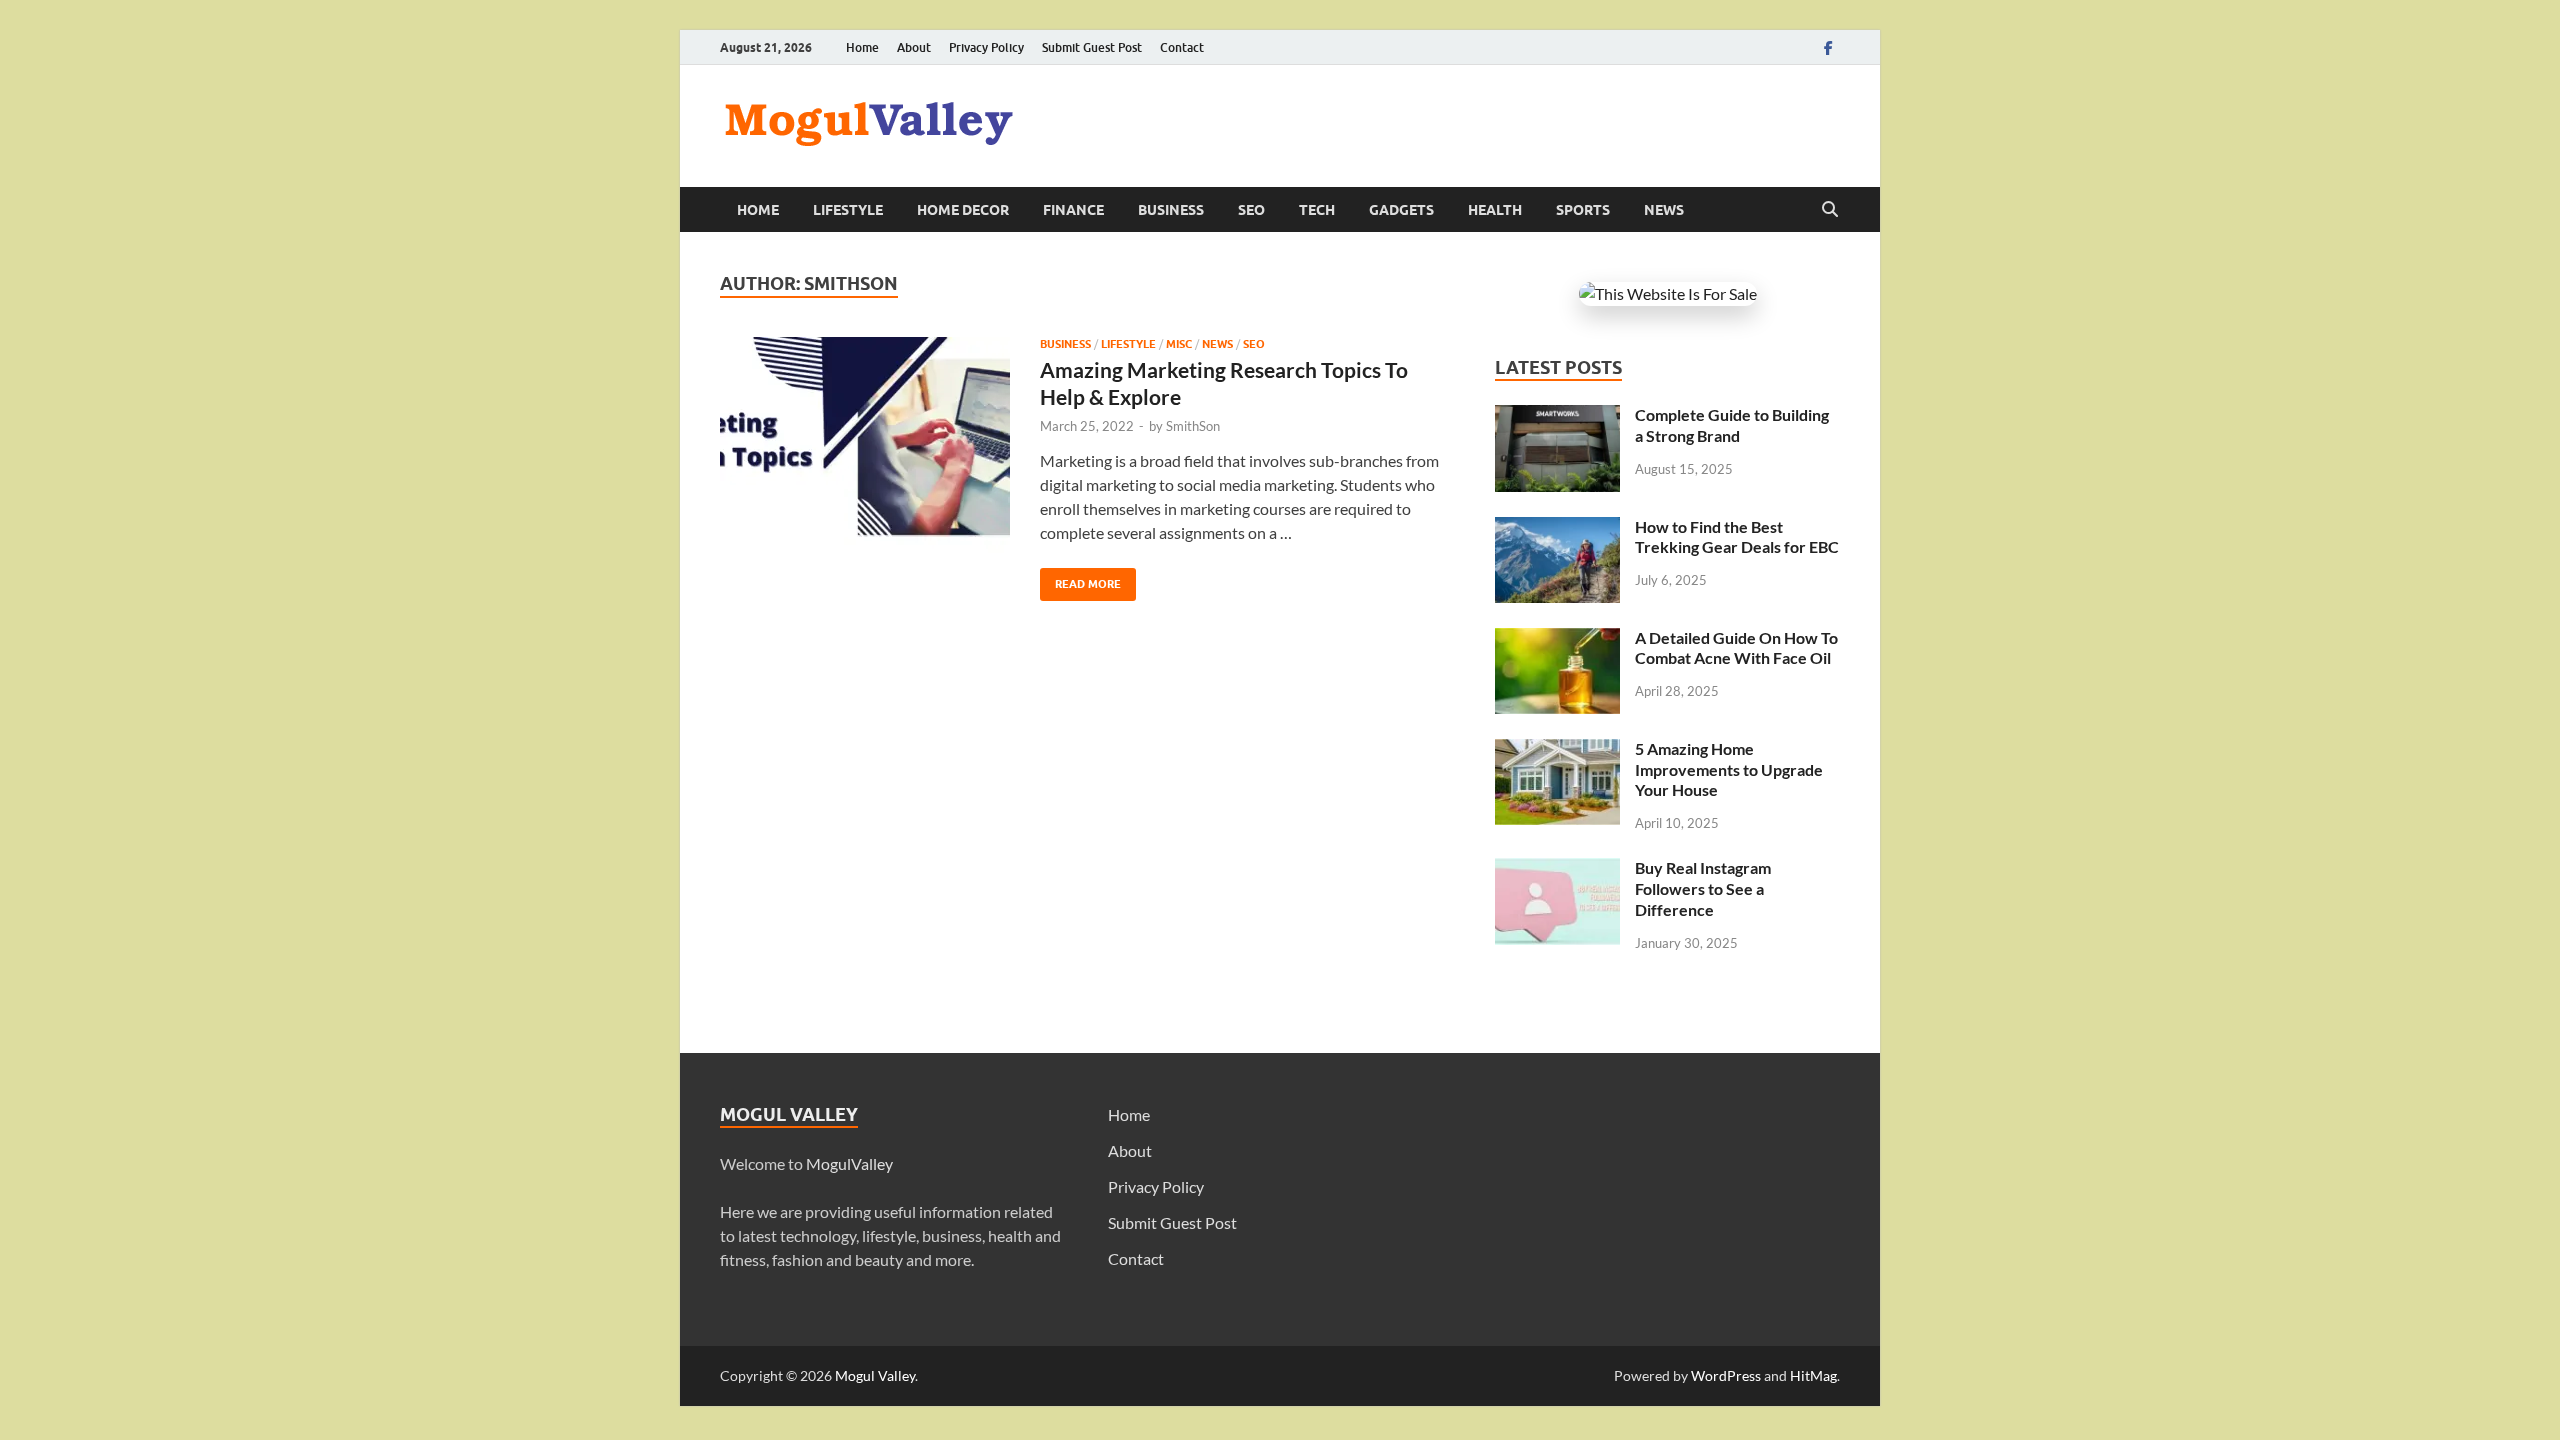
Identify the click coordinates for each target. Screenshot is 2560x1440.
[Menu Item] (1828, 47)
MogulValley (849, 1163)
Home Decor (963, 210)
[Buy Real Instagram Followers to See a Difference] (1557, 869)
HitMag (1813, 1375)
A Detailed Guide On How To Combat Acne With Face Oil (1736, 648)
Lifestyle (848, 210)
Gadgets (1401, 210)
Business (1171, 210)
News (1664, 210)
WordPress (1726, 1375)
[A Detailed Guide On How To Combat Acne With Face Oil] (1557, 639)
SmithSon (1193, 426)
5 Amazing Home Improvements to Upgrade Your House (1729, 769)
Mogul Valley (875, 1375)
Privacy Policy (986, 47)
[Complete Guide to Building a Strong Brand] (1557, 416)
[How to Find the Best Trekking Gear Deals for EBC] (1557, 528)
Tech (1317, 210)
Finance (1073, 210)
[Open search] (1830, 210)
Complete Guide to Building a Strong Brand (1732, 425)
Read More (1080, 579)
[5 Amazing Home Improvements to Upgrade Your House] (1557, 750)
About (914, 47)
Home (862, 47)
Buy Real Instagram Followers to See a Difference (1703, 888)
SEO (1251, 210)
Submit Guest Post (1092, 47)
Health (1495, 210)
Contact (1182, 47)
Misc (1179, 344)
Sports (1583, 210)
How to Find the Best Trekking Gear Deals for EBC (1737, 537)
